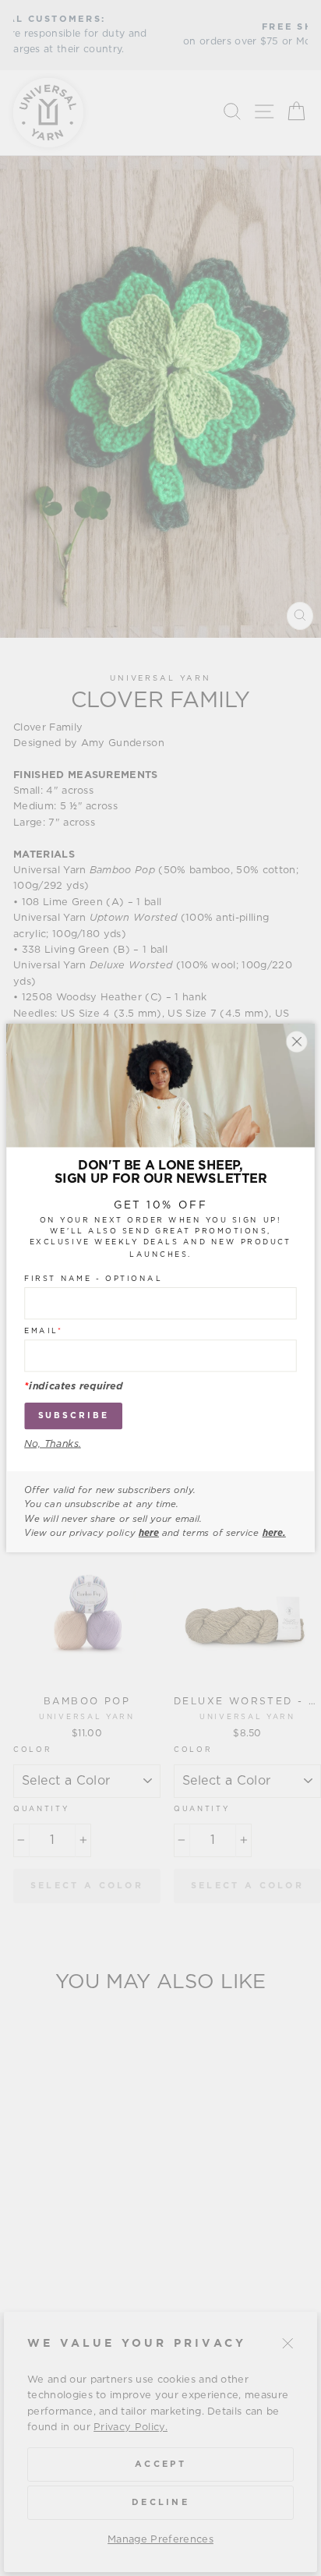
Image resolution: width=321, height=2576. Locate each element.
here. (274, 1533)
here (149, 1533)
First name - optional (93, 1279)
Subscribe (74, 1415)
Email (43, 1331)
